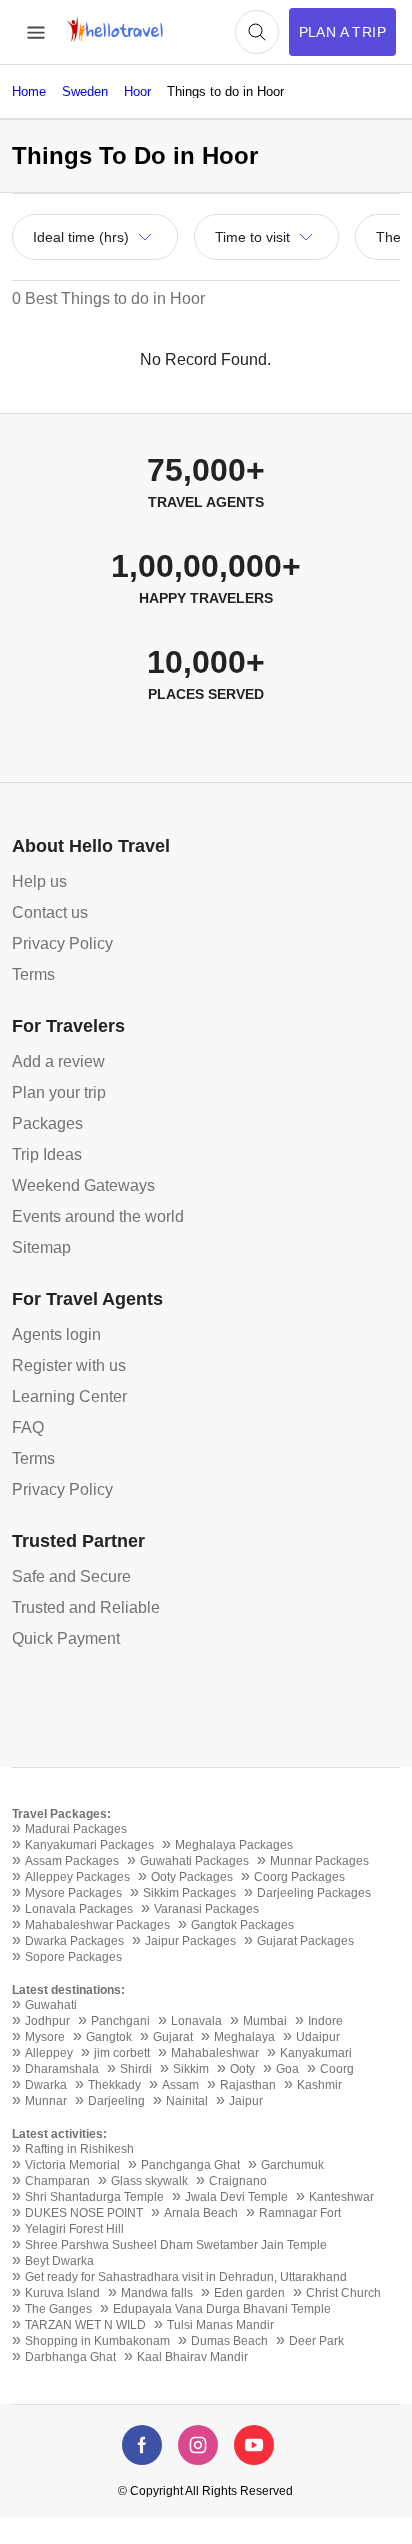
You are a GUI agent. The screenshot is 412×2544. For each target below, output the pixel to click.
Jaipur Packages (190, 1941)
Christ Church (343, 2293)
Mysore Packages (73, 1893)
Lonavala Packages (79, 1909)
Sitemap (41, 1247)
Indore (325, 2021)
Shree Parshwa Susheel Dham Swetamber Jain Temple (176, 2245)
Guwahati (51, 2005)
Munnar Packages (319, 1861)
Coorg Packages (299, 1877)
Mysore (45, 2037)
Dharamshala (62, 2069)
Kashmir (319, 2085)
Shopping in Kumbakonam (97, 2341)
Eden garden (249, 2293)
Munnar (46, 2101)
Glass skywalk (149, 2181)
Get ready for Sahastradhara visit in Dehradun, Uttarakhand (186, 2277)
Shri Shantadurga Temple (94, 2197)
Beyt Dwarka (59, 2261)
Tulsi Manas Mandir (220, 2325)
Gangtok (109, 2037)
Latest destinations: (68, 1990)
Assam (180, 2085)
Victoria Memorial (72, 2165)
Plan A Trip (342, 32)
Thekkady (114, 2085)
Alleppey (49, 2053)
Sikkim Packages (189, 1893)
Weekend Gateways (83, 1185)
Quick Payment (66, 1638)
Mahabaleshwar (215, 2053)
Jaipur (246, 2101)
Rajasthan (248, 2085)
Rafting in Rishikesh (79, 2149)
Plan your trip (59, 1092)
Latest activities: (59, 2134)
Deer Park (316, 2341)
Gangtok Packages (242, 1925)
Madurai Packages (76, 1829)
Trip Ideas (47, 1154)
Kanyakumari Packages (89, 1845)
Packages (47, 1123)
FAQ (28, 1427)
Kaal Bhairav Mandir (192, 2357)
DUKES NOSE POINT (84, 2213)
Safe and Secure (71, 1576)
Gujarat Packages (305, 1941)
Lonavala (196, 2021)
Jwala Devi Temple (236, 2197)
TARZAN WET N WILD (85, 2325)
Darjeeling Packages (314, 1893)
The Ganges (58, 2309)
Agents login (56, 1334)
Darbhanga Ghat (70, 2357)
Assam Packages (72, 1861)
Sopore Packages (73, 1957)
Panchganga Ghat (190, 2165)
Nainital (187, 2101)
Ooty (242, 2069)
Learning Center (69, 1396)
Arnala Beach (201, 2213)
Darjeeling (116, 2101)
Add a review (58, 1061)
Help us (39, 881)
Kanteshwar (341, 2197)
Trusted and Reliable (86, 1607)
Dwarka (46, 2085)
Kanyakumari (316, 2053)
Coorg (337, 2069)
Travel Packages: (61, 1814)
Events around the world (98, 1216)
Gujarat (173, 2037)
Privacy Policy (62, 943)
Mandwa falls (157, 2293)
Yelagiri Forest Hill (74, 2229)
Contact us (50, 912)
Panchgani (120, 2021)
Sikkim (191, 2069)
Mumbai (265, 2021)
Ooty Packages (192, 1877)
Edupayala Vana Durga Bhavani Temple (222, 2309)
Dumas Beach (229, 2341)
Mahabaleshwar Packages (97, 1925)
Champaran (57, 2181)
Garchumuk (292, 2165)
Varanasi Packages (206, 1909)
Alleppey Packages (77, 1877)
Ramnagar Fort (300, 2213)
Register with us (69, 1365)
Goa (287, 2069)
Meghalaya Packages (234, 1845)
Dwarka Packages (74, 1941)
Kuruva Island (62, 2293)
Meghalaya (244, 2037)
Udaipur (318, 2037)
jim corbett (122, 2053)
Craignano (238, 2181)
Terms (33, 974)
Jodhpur (47, 2021)
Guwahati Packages (194, 1861)
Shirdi (136, 2069)
